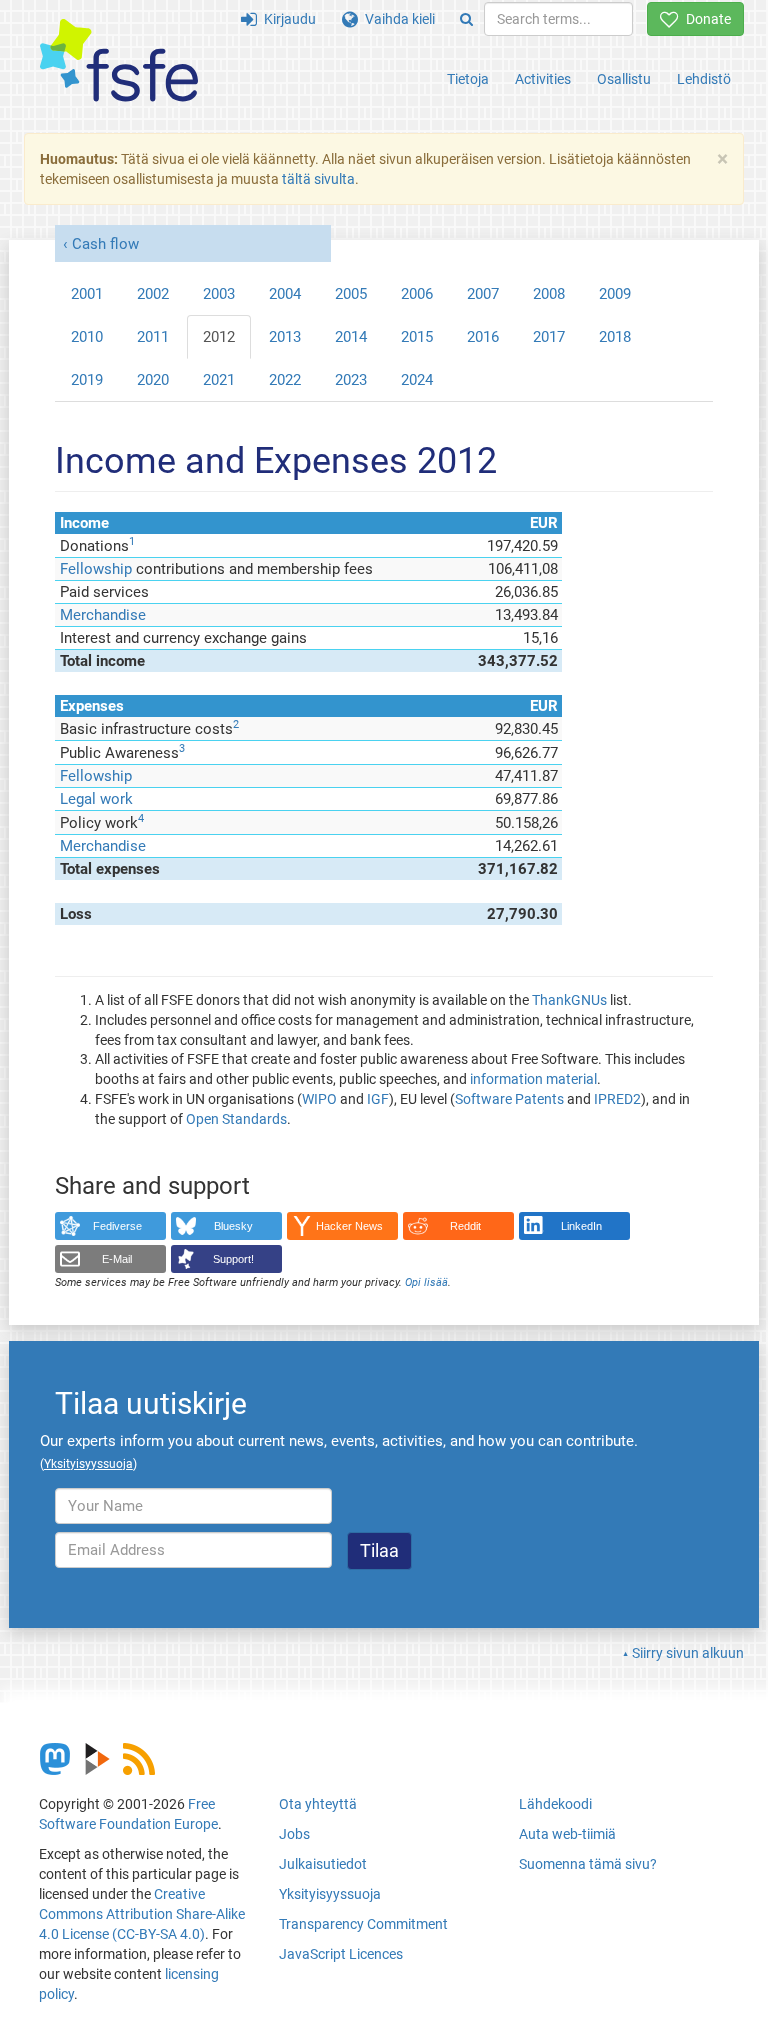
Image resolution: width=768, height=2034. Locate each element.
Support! (233, 1259)
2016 (483, 337)
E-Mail (117, 1259)
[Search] (466, 19)
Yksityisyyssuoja (330, 1894)
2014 (351, 337)
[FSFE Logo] (119, 61)
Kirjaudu (286, 19)
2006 (417, 294)
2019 (87, 380)
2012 (219, 337)
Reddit (465, 1226)
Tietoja (468, 79)
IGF (378, 1099)
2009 (615, 294)
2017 (549, 337)
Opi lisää (426, 1282)
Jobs (294, 1834)
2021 (219, 380)
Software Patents (509, 1099)
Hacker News (349, 1226)
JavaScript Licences (341, 1954)
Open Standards (236, 1119)
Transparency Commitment (363, 1924)
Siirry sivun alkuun (688, 1653)
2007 (483, 294)
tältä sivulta (318, 179)
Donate (705, 19)
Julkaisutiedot (323, 1864)
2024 (417, 380)
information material (533, 1079)
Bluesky (233, 1226)
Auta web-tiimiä (567, 1834)
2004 (285, 294)
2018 (615, 337)
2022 (285, 380)
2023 (351, 380)
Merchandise (103, 615)
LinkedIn (581, 1226)
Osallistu (624, 79)
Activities (543, 79)
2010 (87, 337)
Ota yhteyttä (318, 1804)
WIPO (319, 1099)
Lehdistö (704, 79)
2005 (351, 294)
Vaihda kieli (396, 19)
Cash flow (105, 244)
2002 (153, 294)
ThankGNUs (569, 1000)
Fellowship (96, 569)
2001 (87, 294)
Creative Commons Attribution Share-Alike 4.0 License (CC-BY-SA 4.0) (142, 1914)
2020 (153, 380)
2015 (417, 337)
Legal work (96, 799)
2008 (549, 294)
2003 (219, 294)
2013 (285, 337)
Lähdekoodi (555, 1804)
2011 (153, 337)
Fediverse (117, 1226)
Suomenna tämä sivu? (588, 1864)
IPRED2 (617, 1099)
